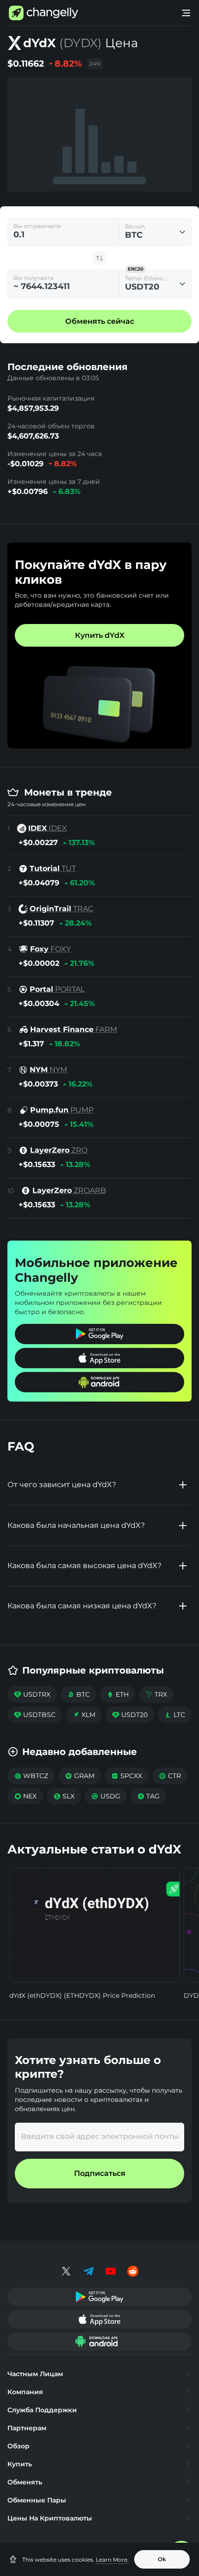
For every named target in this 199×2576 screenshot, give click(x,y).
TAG (148, 1796)
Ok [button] (162, 2559)
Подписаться (100, 2173)
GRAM (80, 1776)
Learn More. (112, 2560)
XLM (84, 1715)
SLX (64, 1796)
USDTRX (32, 1694)
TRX (156, 1694)
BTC (78, 1694)
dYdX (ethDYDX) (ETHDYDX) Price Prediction (82, 1995)
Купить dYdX (100, 635)
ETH (118, 1694)
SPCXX (127, 1776)
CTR (170, 1776)
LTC (175, 1715)
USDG (106, 1796)
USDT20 (130, 1715)
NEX (25, 1796)
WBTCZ (31, 1776)
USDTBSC (35, 1715)
